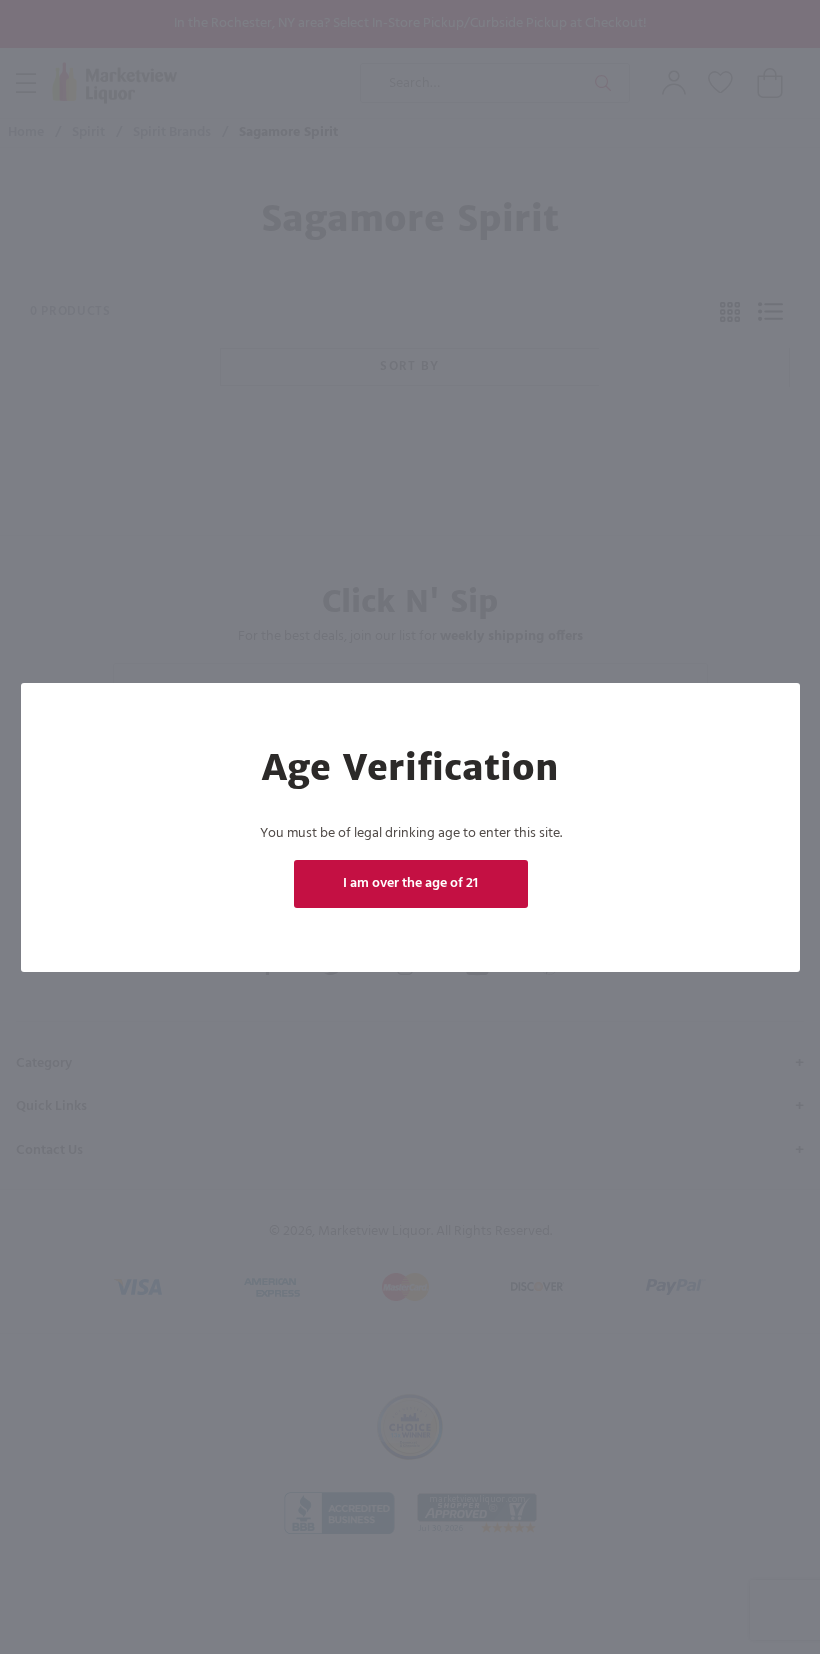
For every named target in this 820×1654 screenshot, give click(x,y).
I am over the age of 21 (410, 883)
